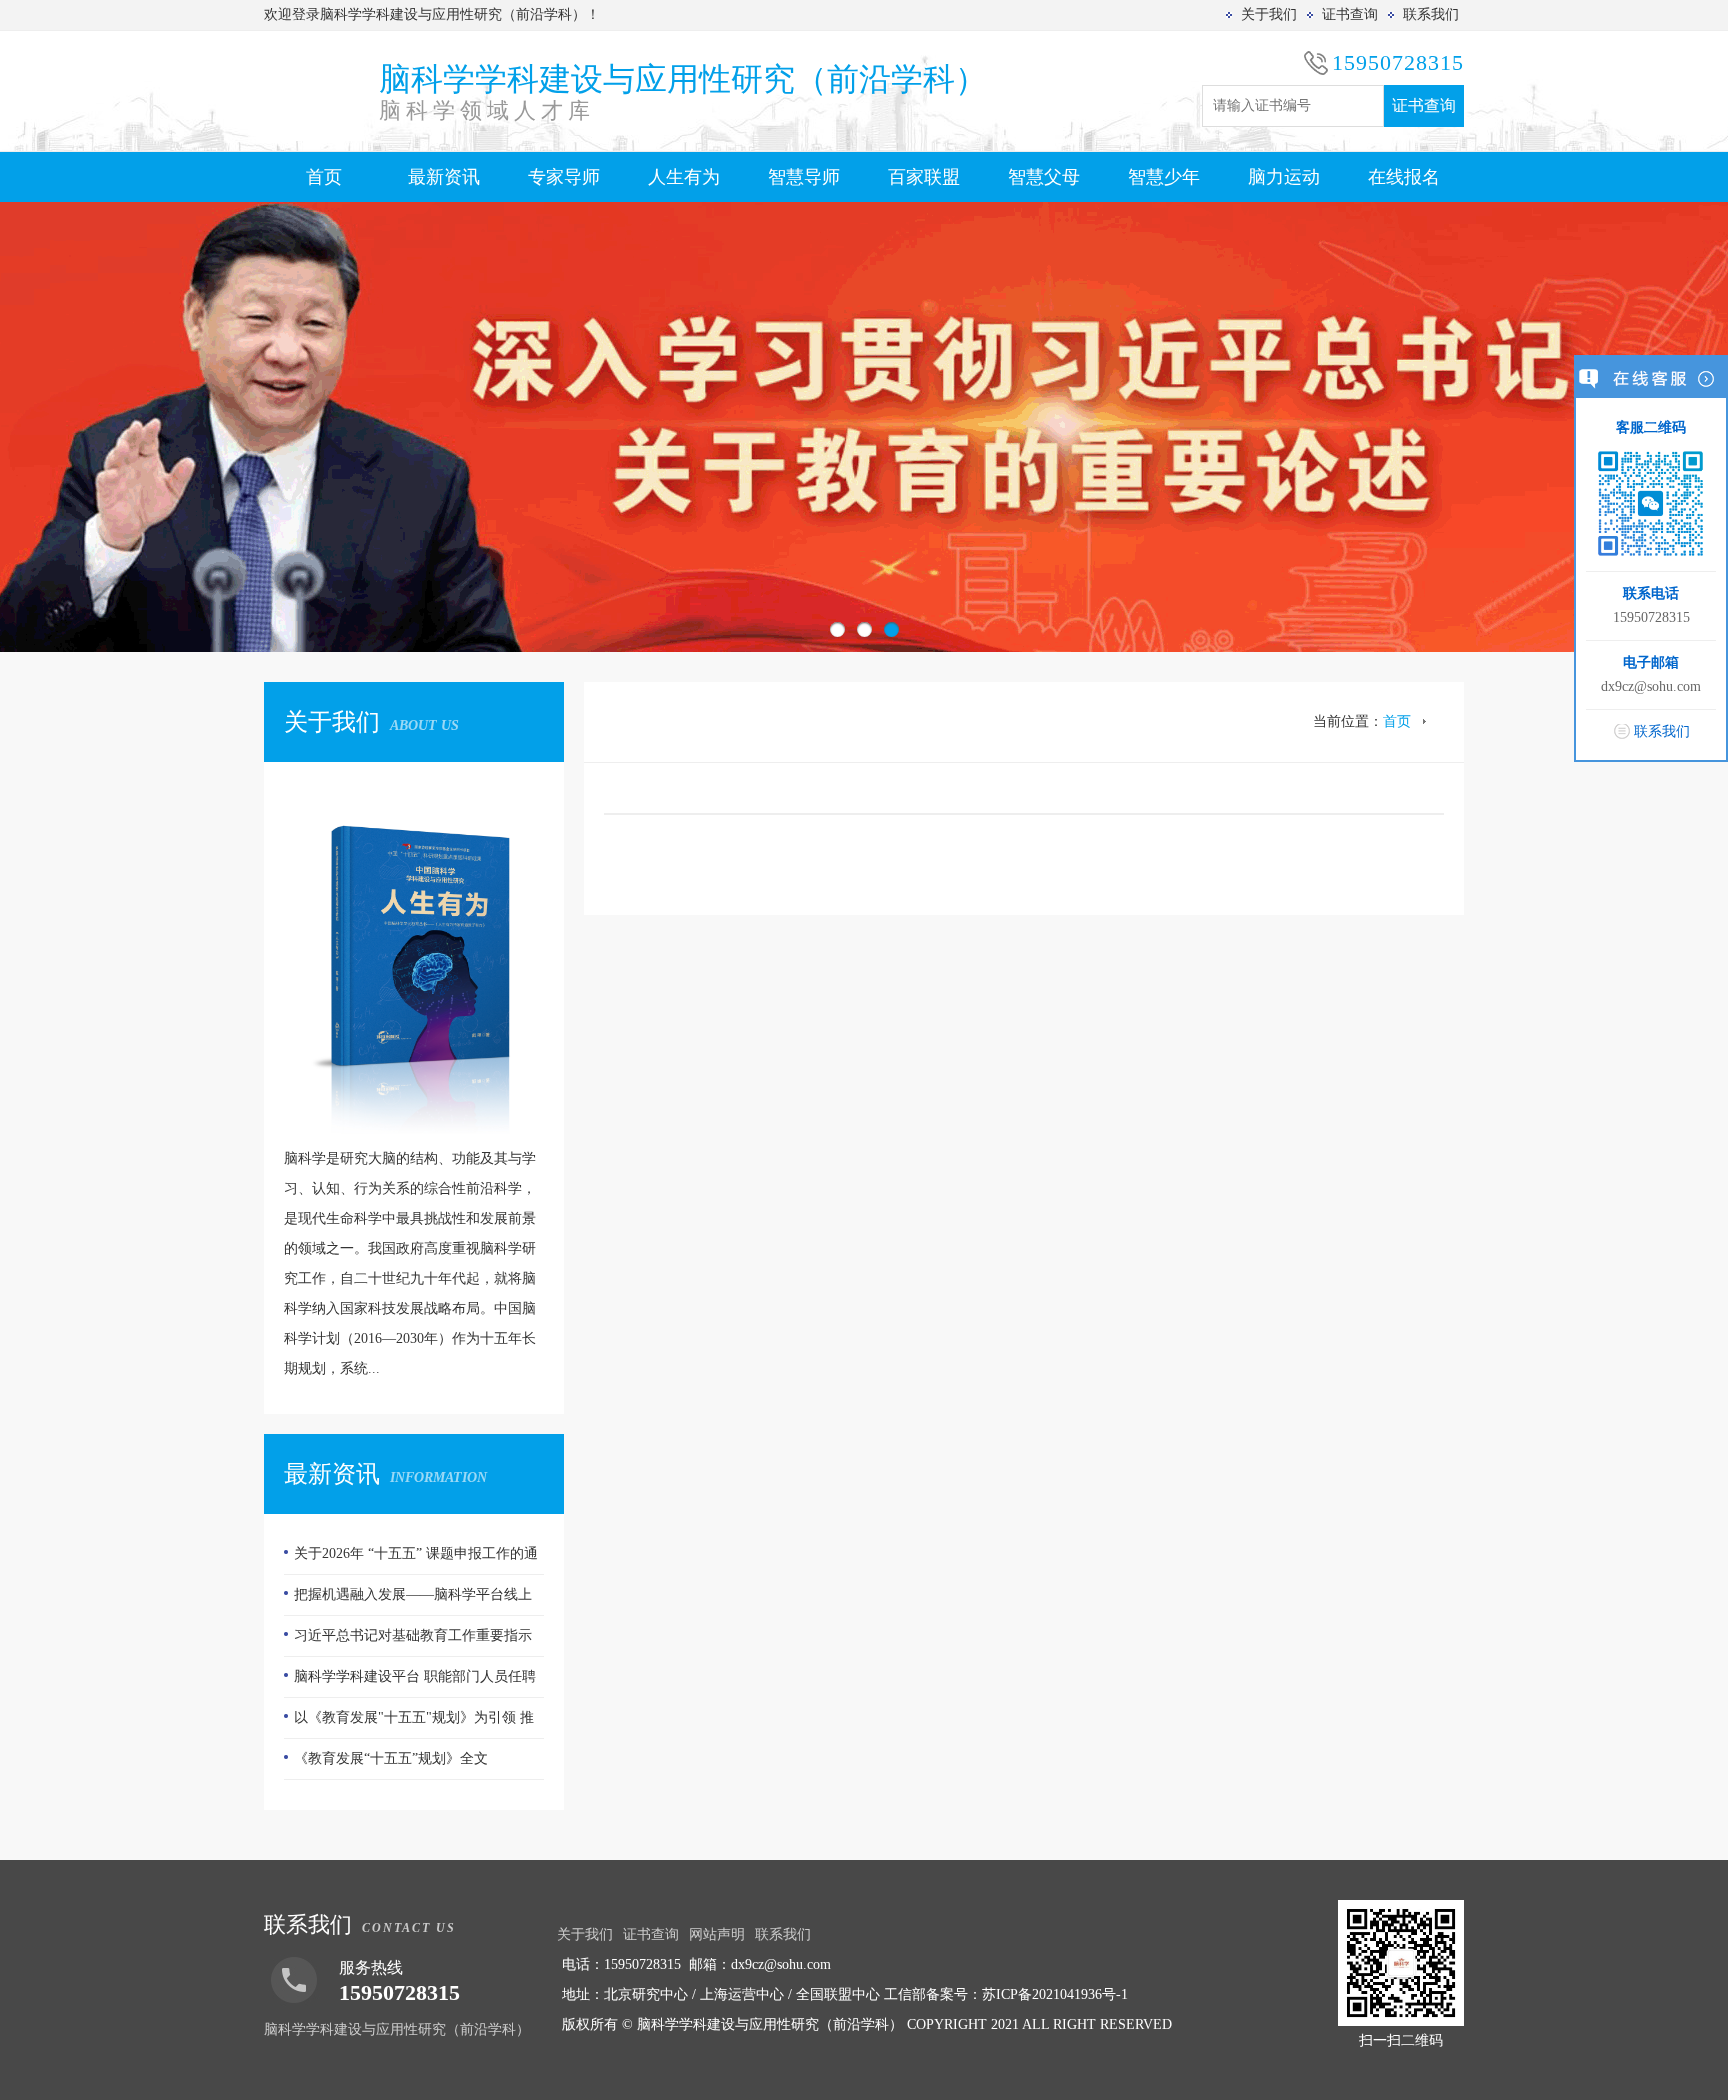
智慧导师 (804, 177)
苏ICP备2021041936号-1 (1055, 1994)
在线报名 (1404, 177)
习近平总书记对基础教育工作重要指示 (413, 1635)
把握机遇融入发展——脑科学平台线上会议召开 (408, 1601)
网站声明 (717, 1934)
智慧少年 (1164, 177)
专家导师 (564, 177)
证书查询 (1350, 14)
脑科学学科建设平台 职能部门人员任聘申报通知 (410, 1683)
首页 (324, 177)
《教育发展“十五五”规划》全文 (391, 1758)
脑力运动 (1284, 177)
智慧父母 (1044, 177)
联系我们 (1431, 14)
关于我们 (1269, 14)
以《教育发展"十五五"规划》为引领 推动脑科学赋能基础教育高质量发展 (409, 1724)
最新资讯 (444, 177)
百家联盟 (924, 177)
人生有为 (684, 177)
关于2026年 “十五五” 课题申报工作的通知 (411, 1560)
